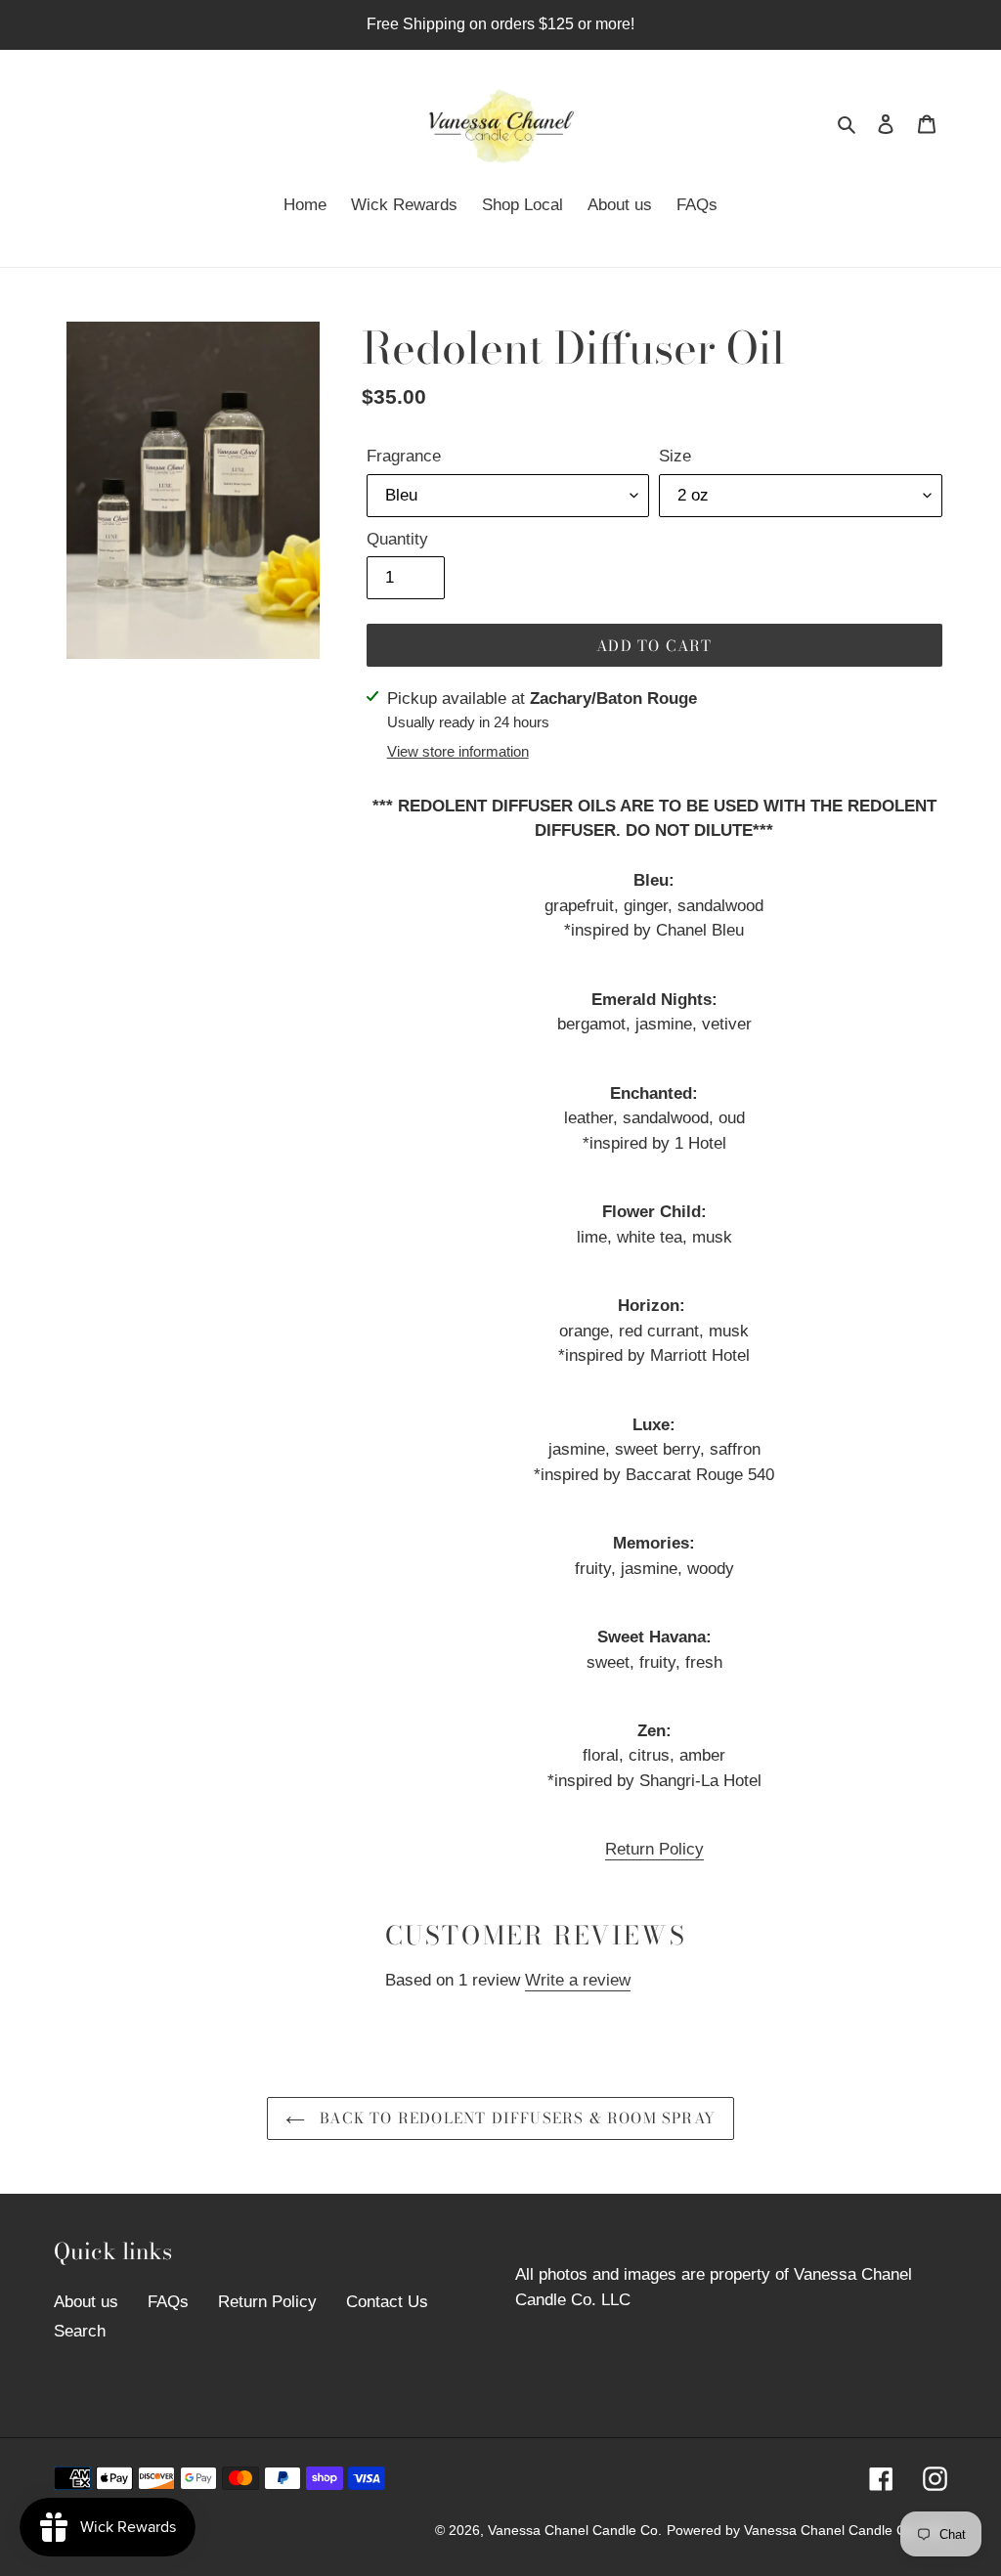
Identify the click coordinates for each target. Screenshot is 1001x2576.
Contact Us (387, 2302)
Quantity (397, 539)
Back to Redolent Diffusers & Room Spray (515, 2118)
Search (80, 2331)
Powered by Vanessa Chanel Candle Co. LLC (807, 2530)
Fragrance (404, 456)
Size (675, 456)
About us (86, 2302)
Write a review (578, 1980)
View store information (458, 751)
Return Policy (654, 1849)
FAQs (168, 2302)
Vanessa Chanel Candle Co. (575, 2530)
